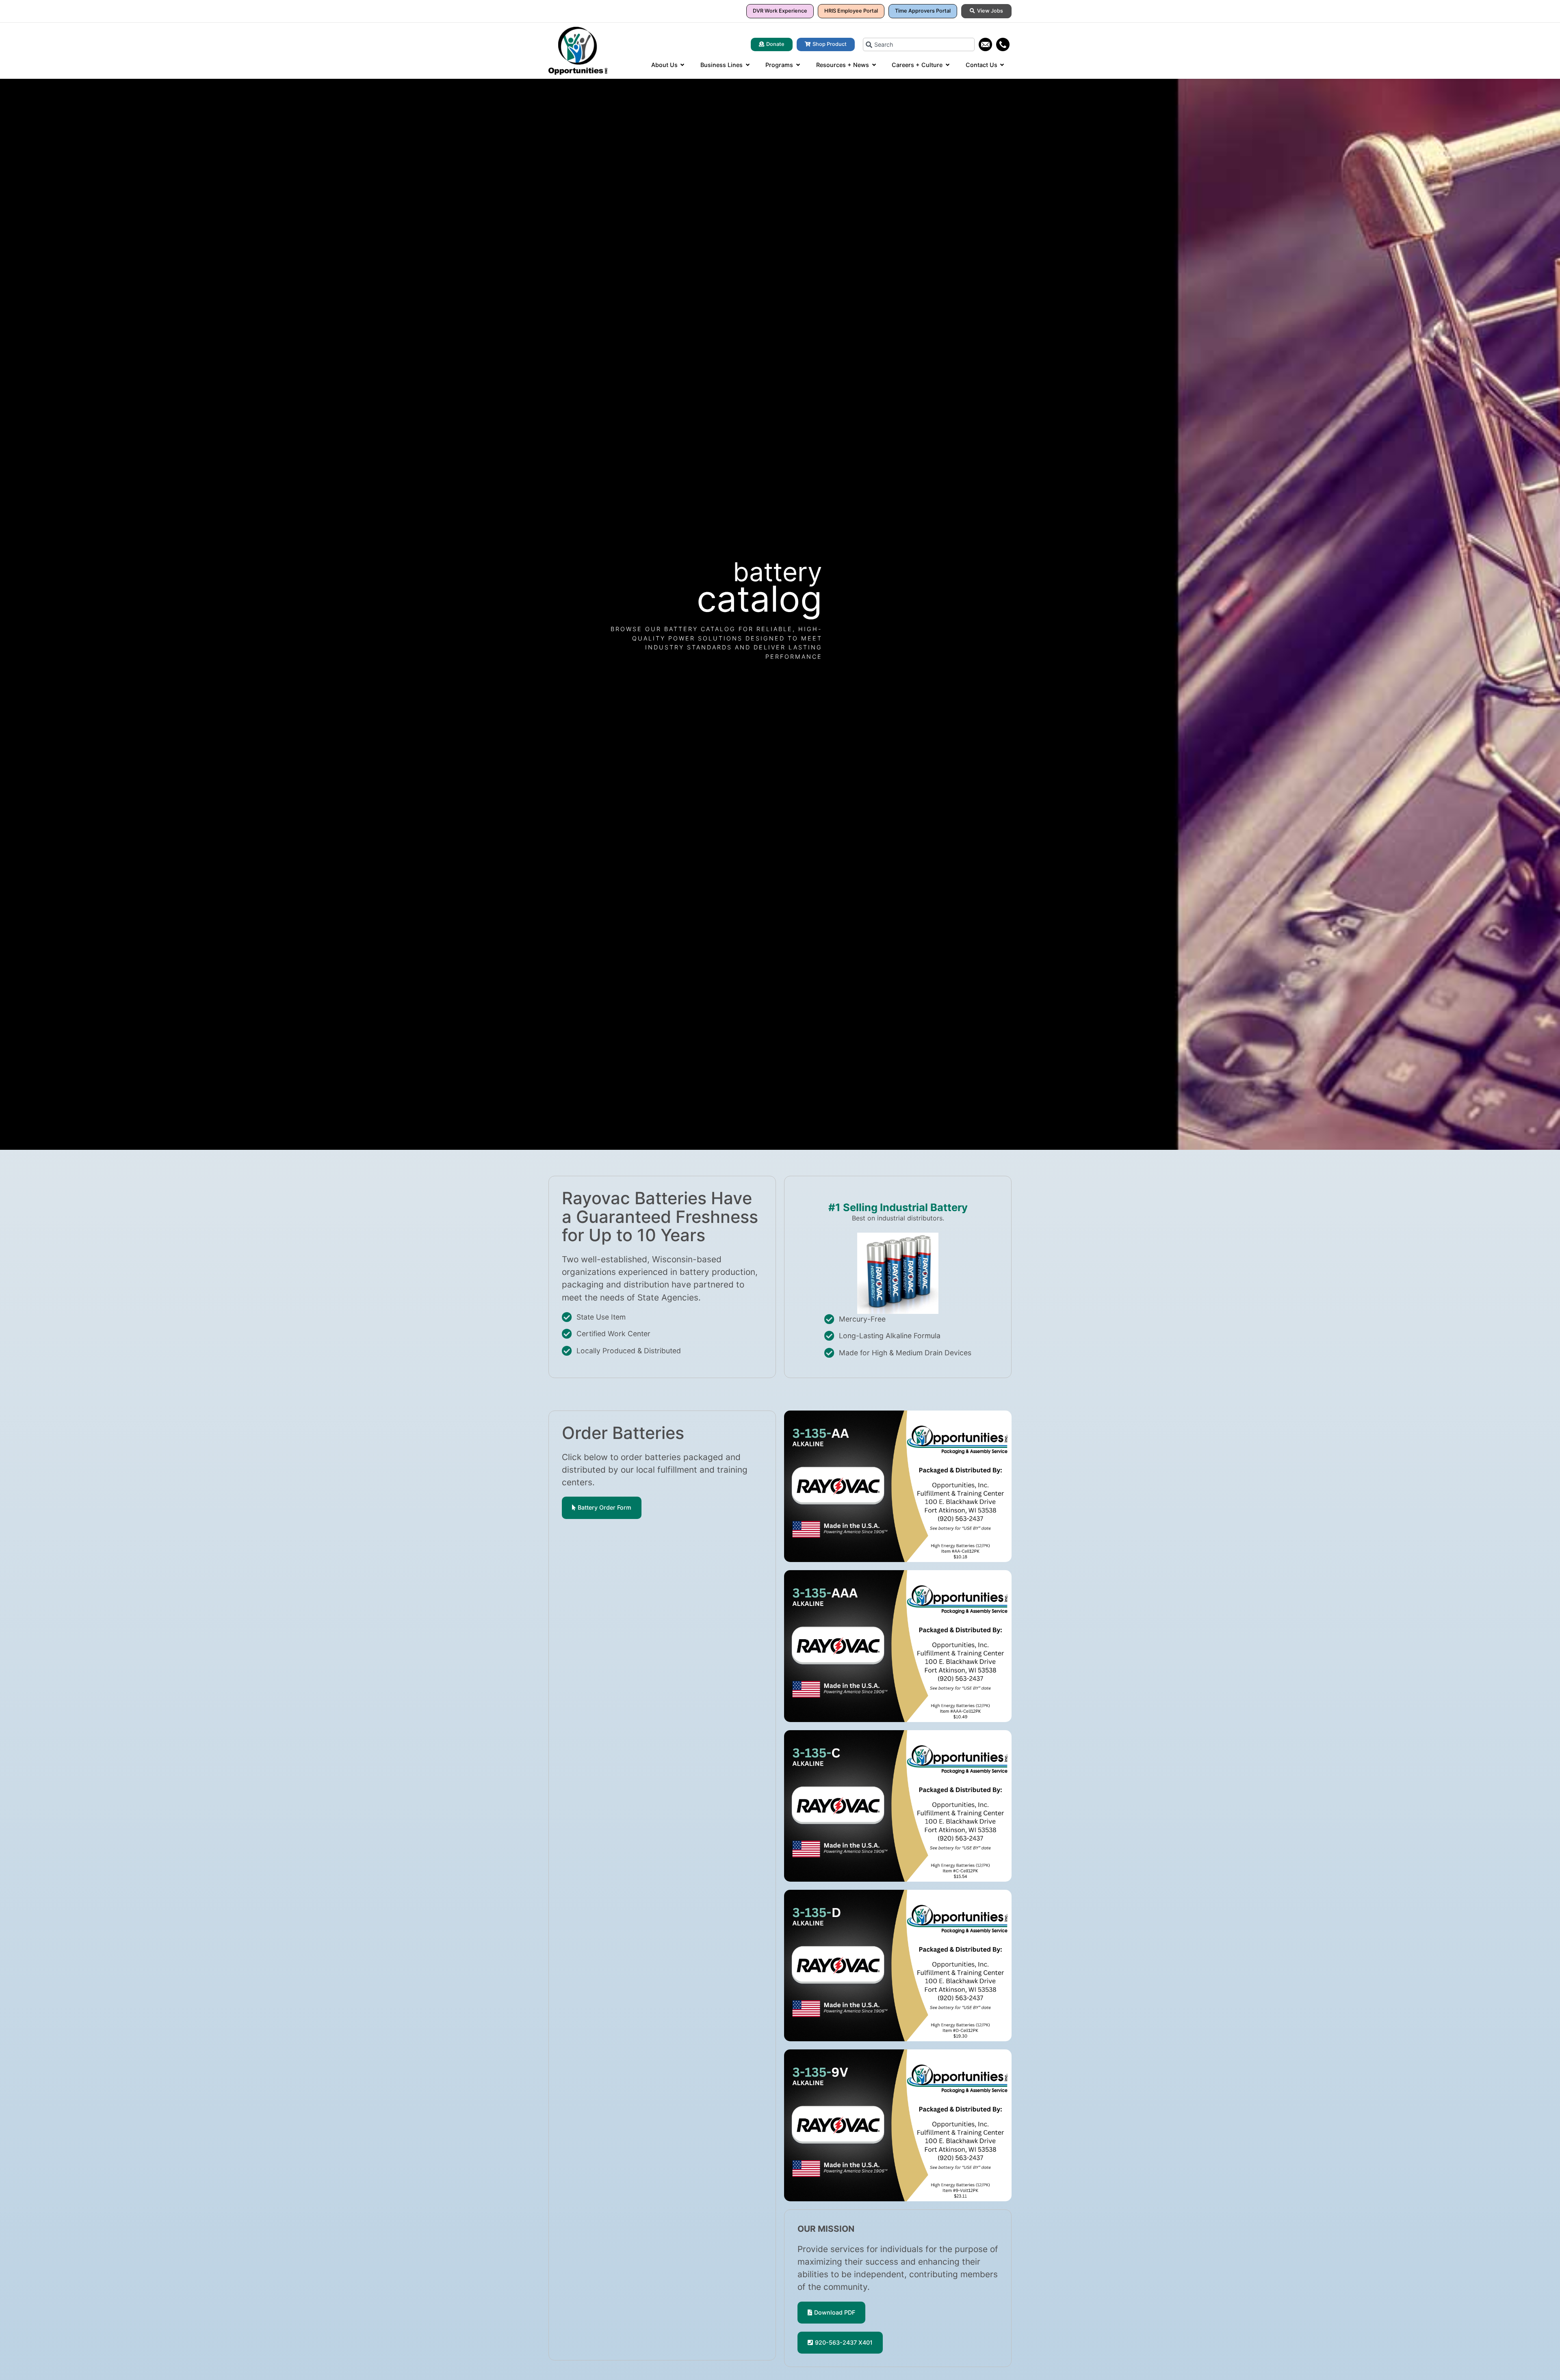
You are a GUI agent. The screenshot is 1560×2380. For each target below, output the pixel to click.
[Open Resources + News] (874, 65)
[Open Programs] (798, 65)
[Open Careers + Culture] (947, 65)
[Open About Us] (682, 65)
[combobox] (919, 44)
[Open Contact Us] (1002, 65)
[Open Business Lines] (747, 65)
